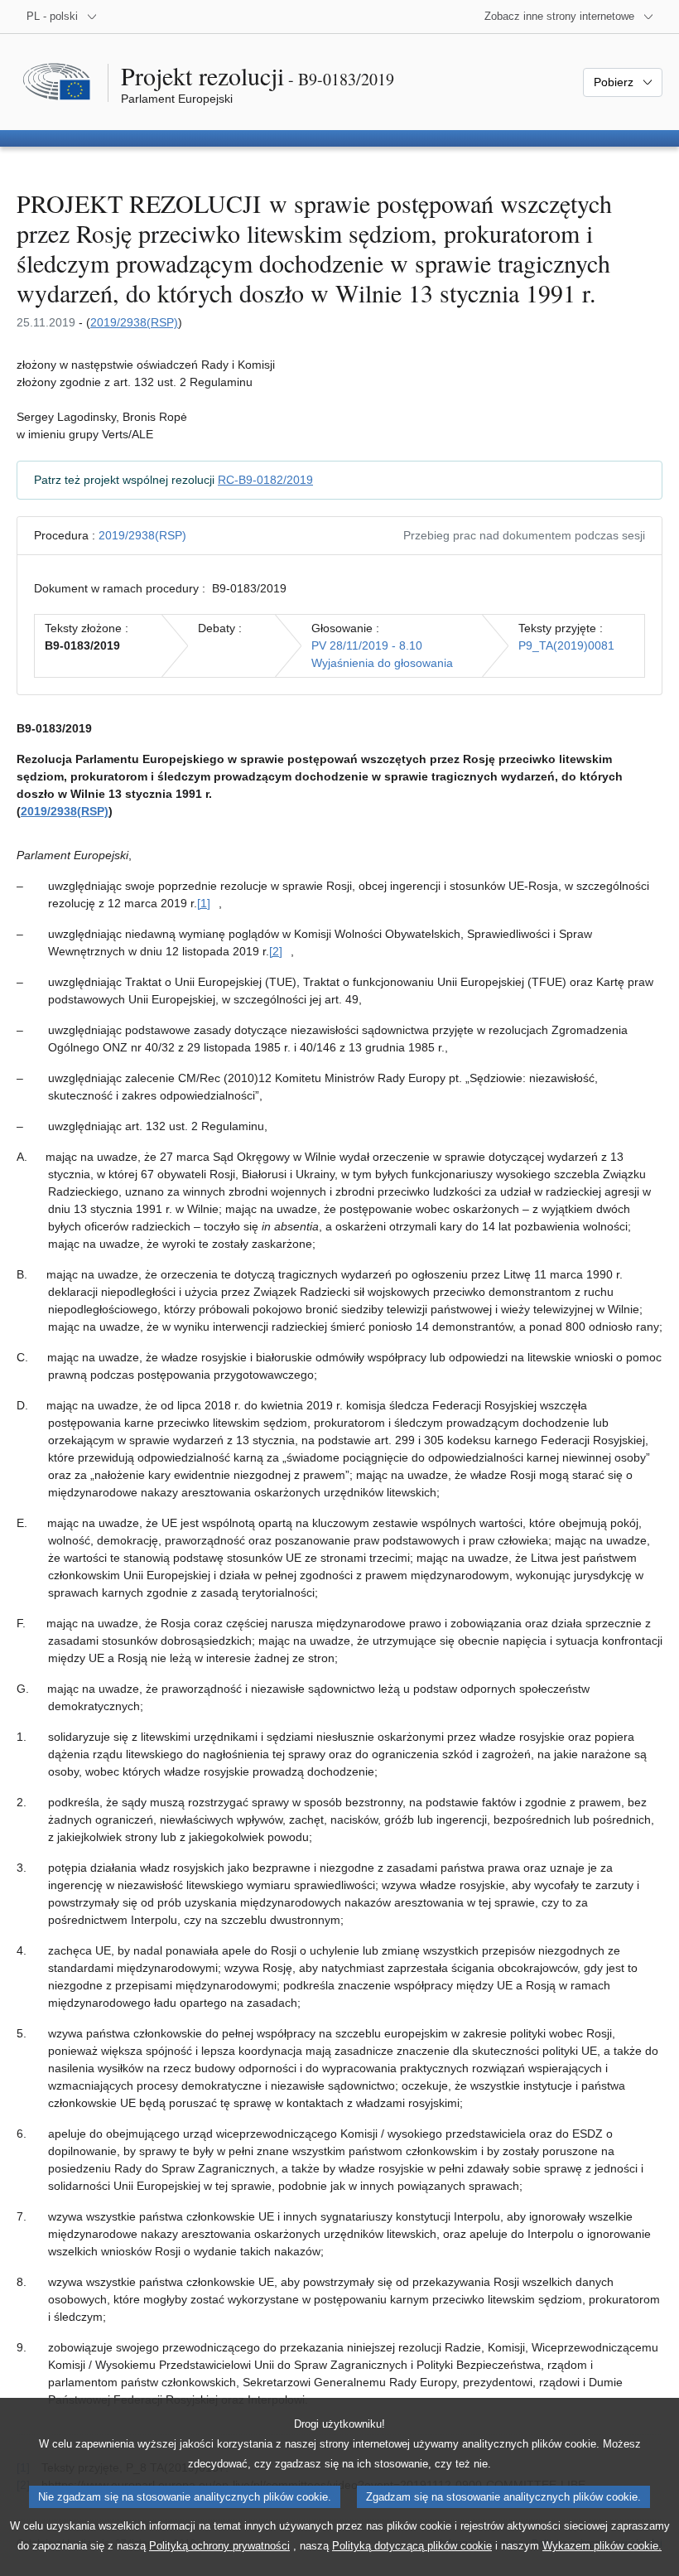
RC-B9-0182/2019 (265, 480)
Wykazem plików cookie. (602, 2546)
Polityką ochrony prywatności (219, 2546)
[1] (204, 903)
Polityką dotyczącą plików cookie (412, 2546)
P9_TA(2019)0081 (566, 645)
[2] (276, 951)
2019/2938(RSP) (134, 322)
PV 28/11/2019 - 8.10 (367, 645)
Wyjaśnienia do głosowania (382, 663)
